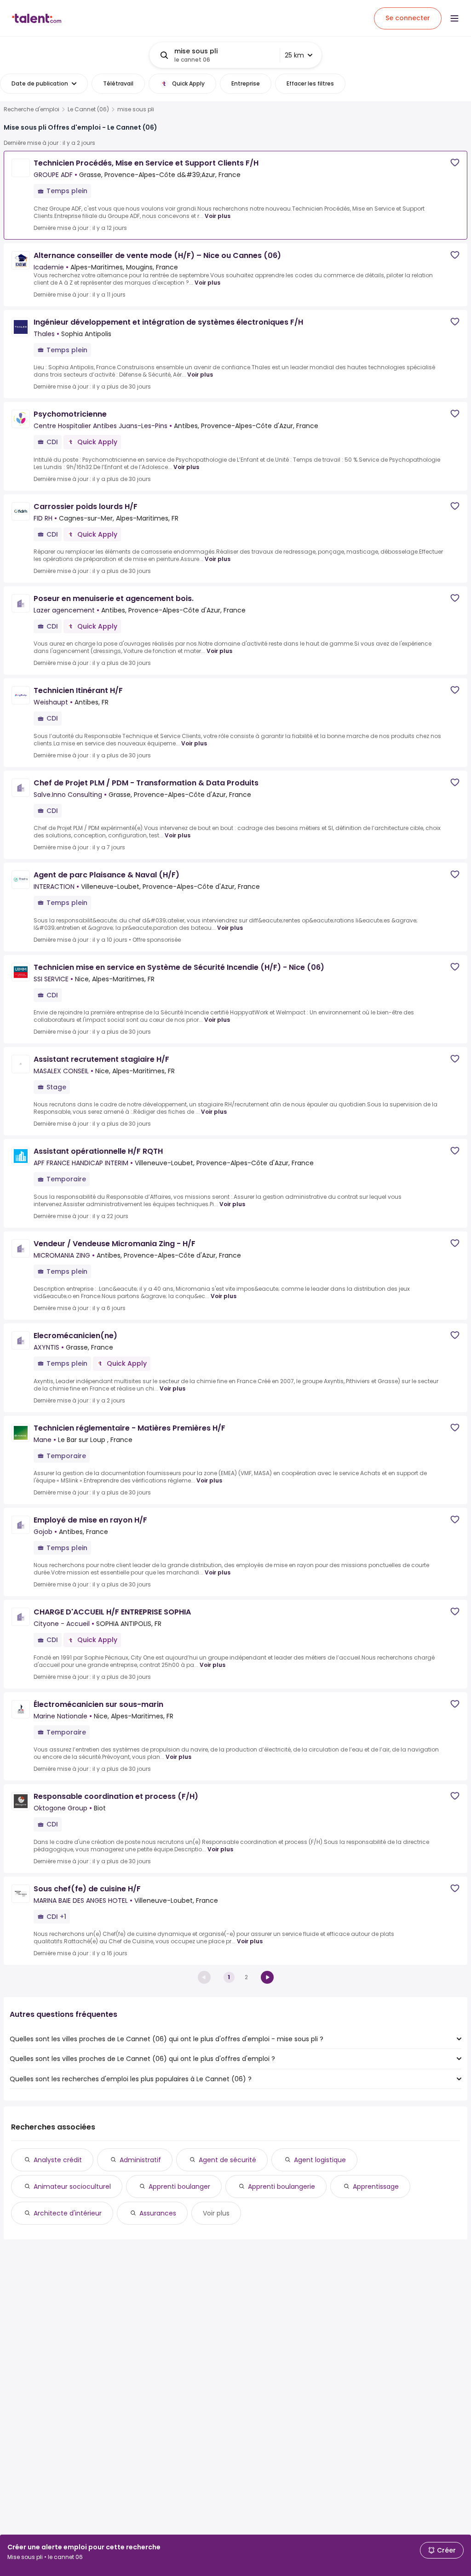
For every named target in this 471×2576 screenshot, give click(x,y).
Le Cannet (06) (88, 109)
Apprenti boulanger (179, 2187)
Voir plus (218, 216)
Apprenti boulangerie (281, 2187)
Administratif (140, 2160)
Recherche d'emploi (32, 109)
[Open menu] (454, 18)
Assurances (158, 2213)
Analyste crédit (58, 2160)
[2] (267, 1977)
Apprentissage (376, 2187)
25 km (294, 55)
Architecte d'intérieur (68, 2213)
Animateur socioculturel (72, 2187)
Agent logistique (320, 2160)
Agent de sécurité (227, 2160)
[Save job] (455, 163)
